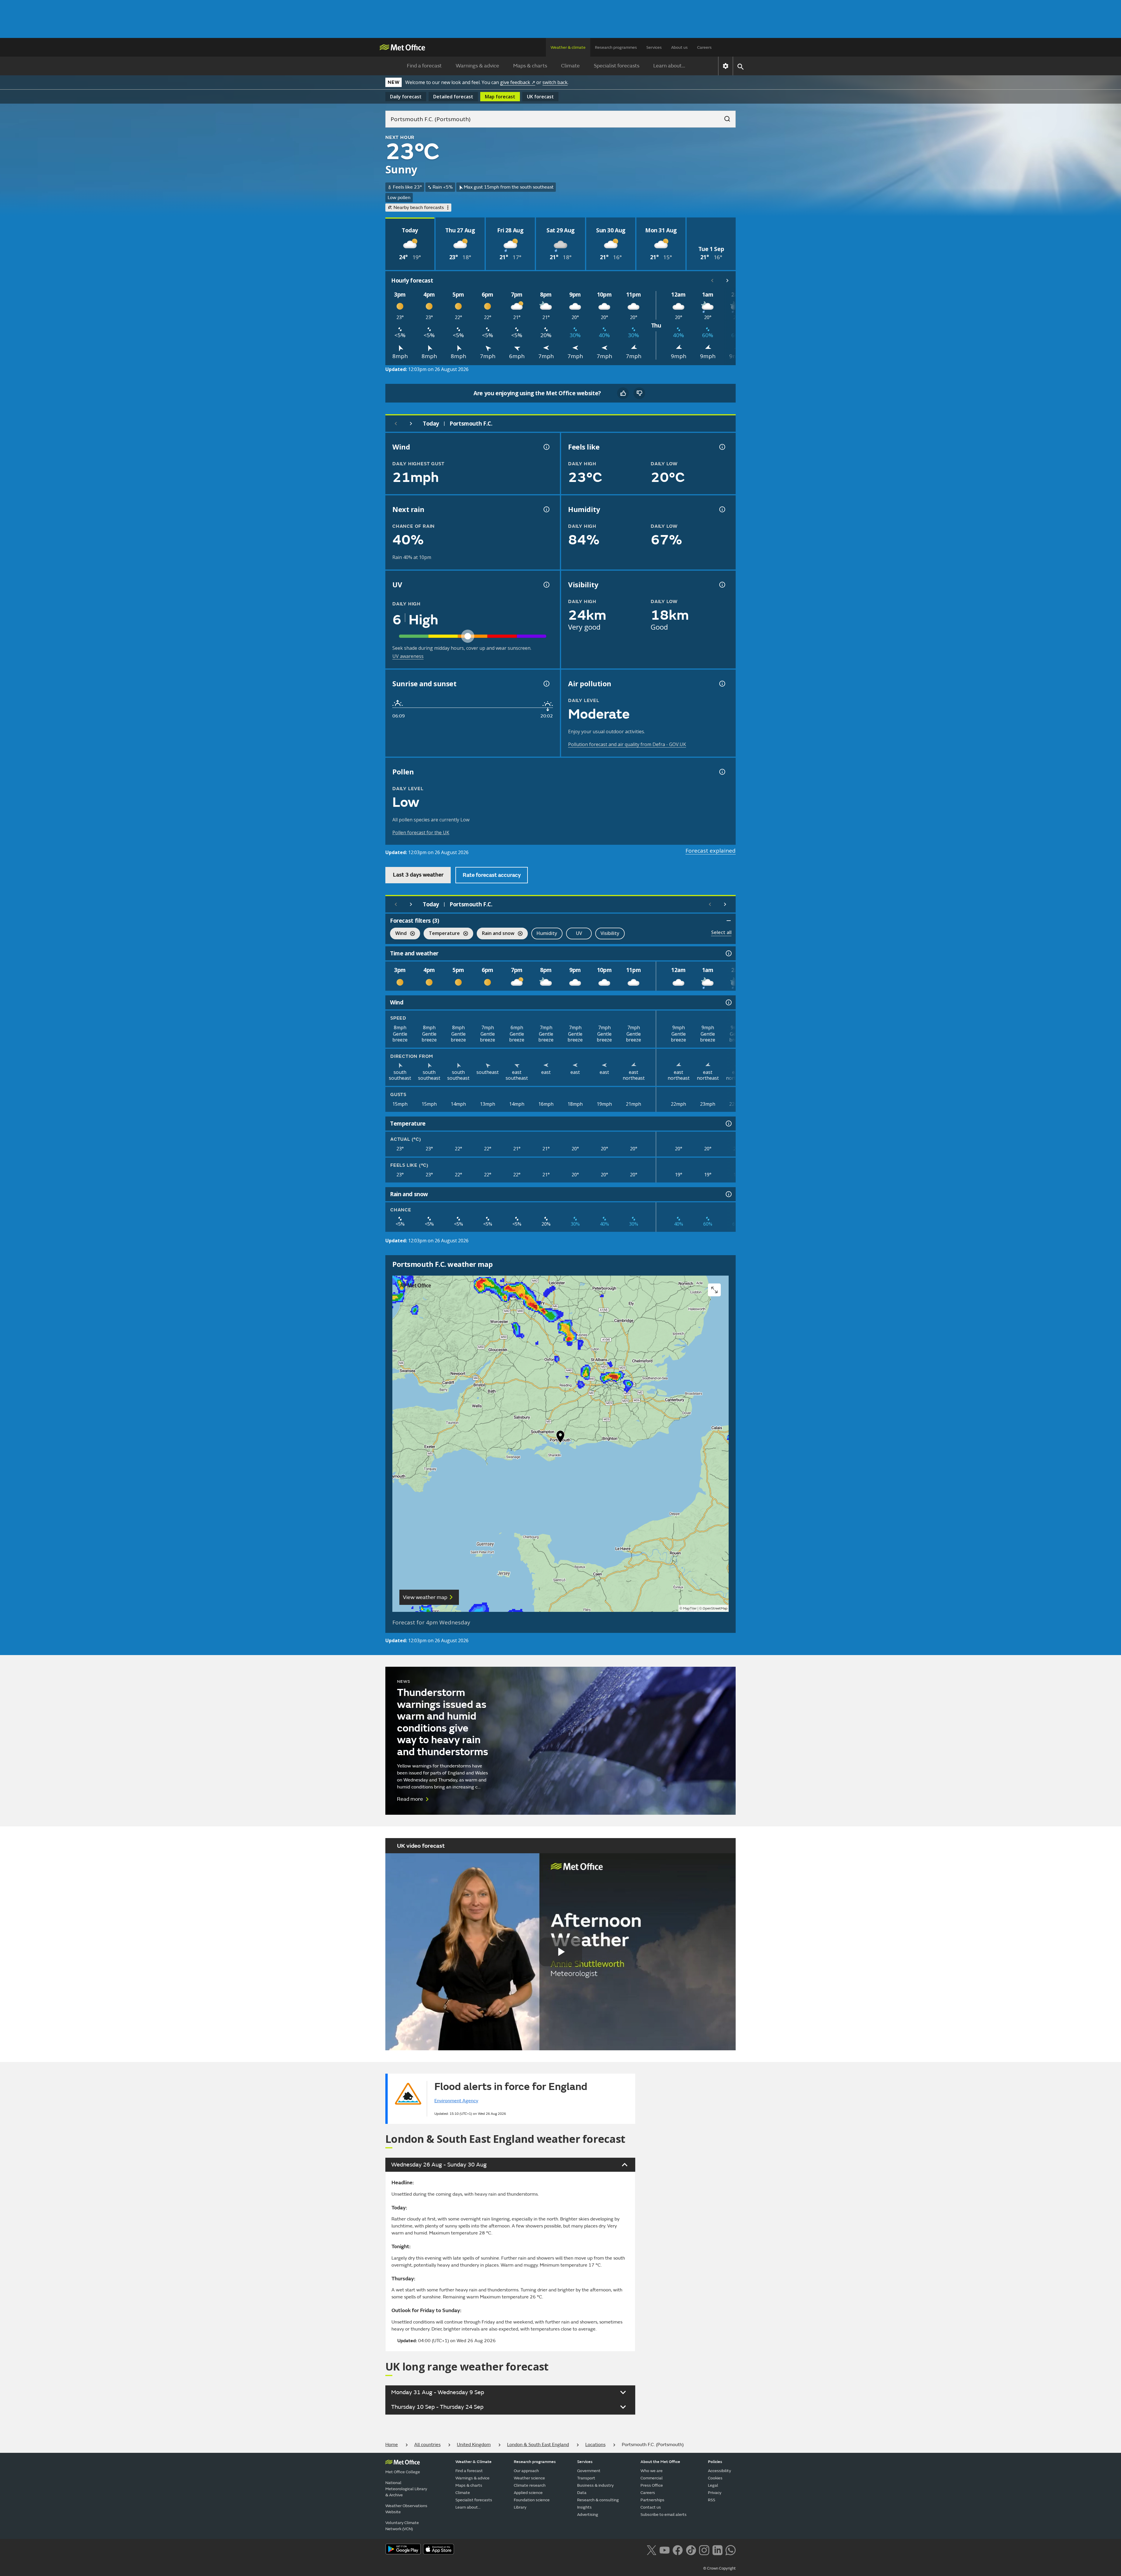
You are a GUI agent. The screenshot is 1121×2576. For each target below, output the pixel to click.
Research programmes (616, 47)
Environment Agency (456, 2101)
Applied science (528, 2493)
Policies (715, 2462)
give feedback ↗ (518, 82)
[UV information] (546, 585)
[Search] (724, 117)
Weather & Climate (474, 2462)
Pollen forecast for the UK (421, 832)
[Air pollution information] (722, 684)
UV (579, 933)
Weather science (529, 2478)
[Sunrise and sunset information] (546, 684)
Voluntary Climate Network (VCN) (402, 2526)
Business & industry (595, 2485)
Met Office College (403, 2472)
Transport (586, 2478)
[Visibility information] (722, 585)
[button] (560, 1438)
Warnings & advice (477, 66)
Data (582, 2493)
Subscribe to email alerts (664, 2515)
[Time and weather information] (728, 953)
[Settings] (726, 66)
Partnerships (652, 2500)
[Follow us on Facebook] (678, 2549)
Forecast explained (711, 851)
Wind (398, 934)
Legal (713, 2485)
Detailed (453, 97)
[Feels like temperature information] (722, 447)
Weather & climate (568, 47)
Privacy (715, 2493)
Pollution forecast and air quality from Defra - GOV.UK (627, 744)
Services (654, 47)
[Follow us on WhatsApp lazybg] (731, 2549)
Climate (570, 66)
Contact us (651, 2507)
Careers (704, 47)
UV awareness (408, 656)
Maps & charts (530, 66)
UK (540, 97)
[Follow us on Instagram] (704, 2549)
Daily (406, 97)
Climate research (530, 2485)
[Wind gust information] (546, 447)
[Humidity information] (722, 509)
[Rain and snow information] (728, 1194)
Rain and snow (496, 934)
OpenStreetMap (715, 1609)
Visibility (610, 933)
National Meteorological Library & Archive (406, 2489)
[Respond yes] (623, 393)
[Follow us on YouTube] (665, 2549)
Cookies (715, 2478)
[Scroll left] (712, 281)
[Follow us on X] (651, 2549)
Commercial (652, 2478)
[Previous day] (396, 424)
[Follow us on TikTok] (691, 2549)
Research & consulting (598, 2500)
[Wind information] (728, 1002)
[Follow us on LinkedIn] (717, 2549)
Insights (584, 2507)
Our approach (526, 2471)
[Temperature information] (728, 1124)
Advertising (588, 2515)
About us (679, 47)
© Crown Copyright (719, 2568)
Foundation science (532, 2500)
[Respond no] (639, 393)
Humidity (547, 933)
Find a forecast (424, 66)
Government (589, 2471)
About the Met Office (660, 2462)
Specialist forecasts (617, 66)
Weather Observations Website (406, 2509)
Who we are (652, 2471)
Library (520, 2507)
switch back (555, 82)
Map (500, 97)
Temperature (442, 934)
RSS (712, 2500)
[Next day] (411, 424)
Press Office (652, 2485)
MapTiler (690, 1609)
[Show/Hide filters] (729, 921)
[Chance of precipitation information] (546, 509)
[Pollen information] (722, 772)
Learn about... (669, 66)
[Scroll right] (727, 281)
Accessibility (719, 2471)
